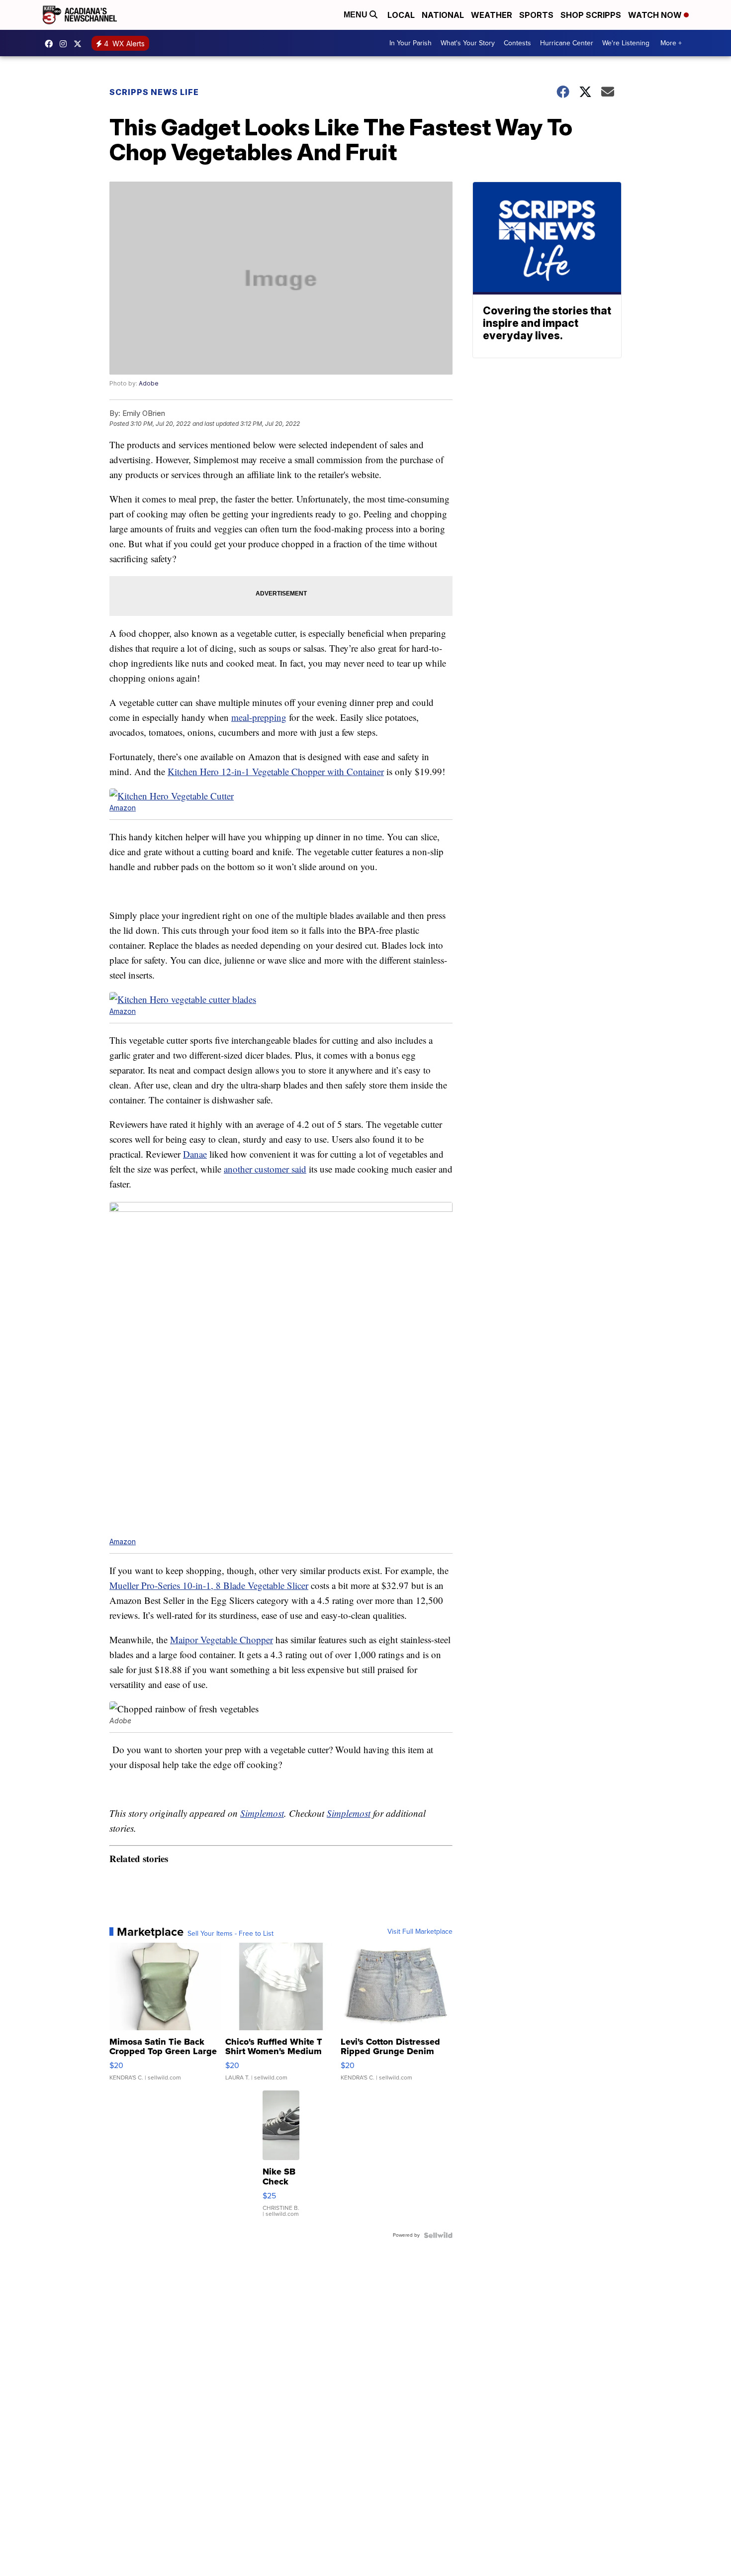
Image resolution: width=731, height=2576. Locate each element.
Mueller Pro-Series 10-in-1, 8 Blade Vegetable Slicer (209, 1585)
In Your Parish (411, 43)
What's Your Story (468, 43)
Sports (536, 15)
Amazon (123, 808)
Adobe (149, 383)
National (443, 15)
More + (671, 43)
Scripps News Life (154, 92)
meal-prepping (259, 717)
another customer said (265, 1169)
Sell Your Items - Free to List (230, 1934)
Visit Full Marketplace (420, 1932)
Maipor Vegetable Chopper (222, 1639)
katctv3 (51, 44)
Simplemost (262, 1813)
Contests (517, 43)
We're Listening (626, 43)
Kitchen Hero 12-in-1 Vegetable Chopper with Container (276, 771)
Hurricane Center (567, 43)
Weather (492, 15)
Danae (195, 1154)
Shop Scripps (591, 15)
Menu (357, 15)
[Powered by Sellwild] (438, 2235)
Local (401, 15)
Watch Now (656, 15)
